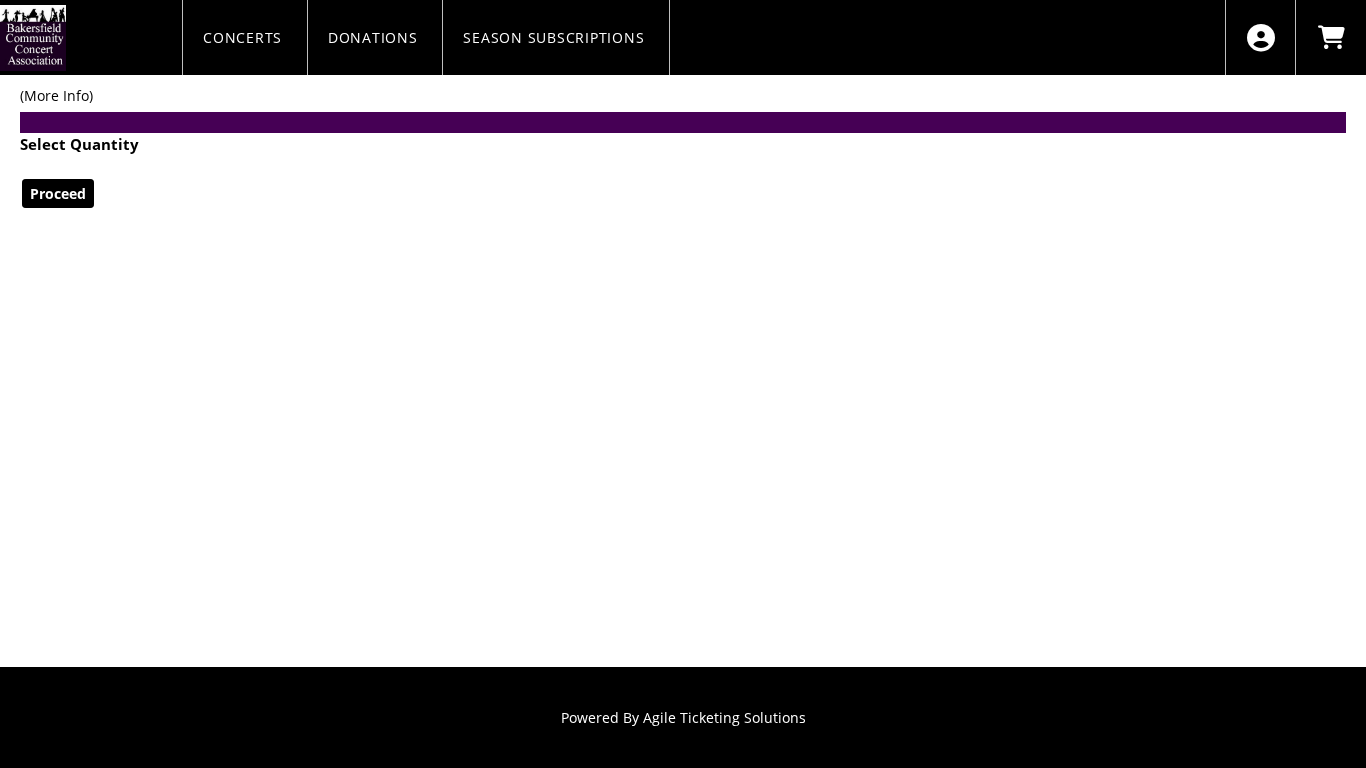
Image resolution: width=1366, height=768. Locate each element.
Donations (375, 37)
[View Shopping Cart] (1330, 37)
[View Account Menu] (1260, 37)
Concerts (245, 37)
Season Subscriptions (556, 37)
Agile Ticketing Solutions (724, 717)
